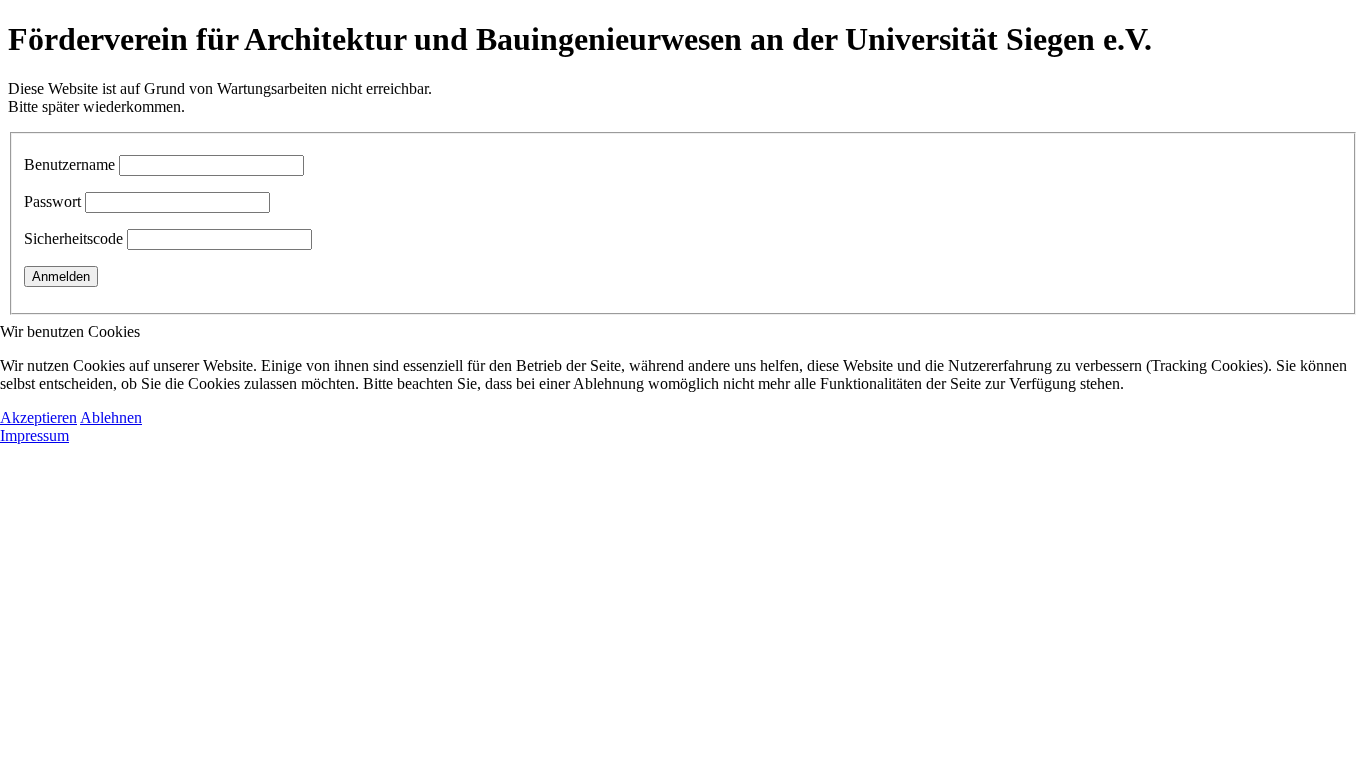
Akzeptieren (38, 417)
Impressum (34, 435)
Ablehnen (111, 417)
